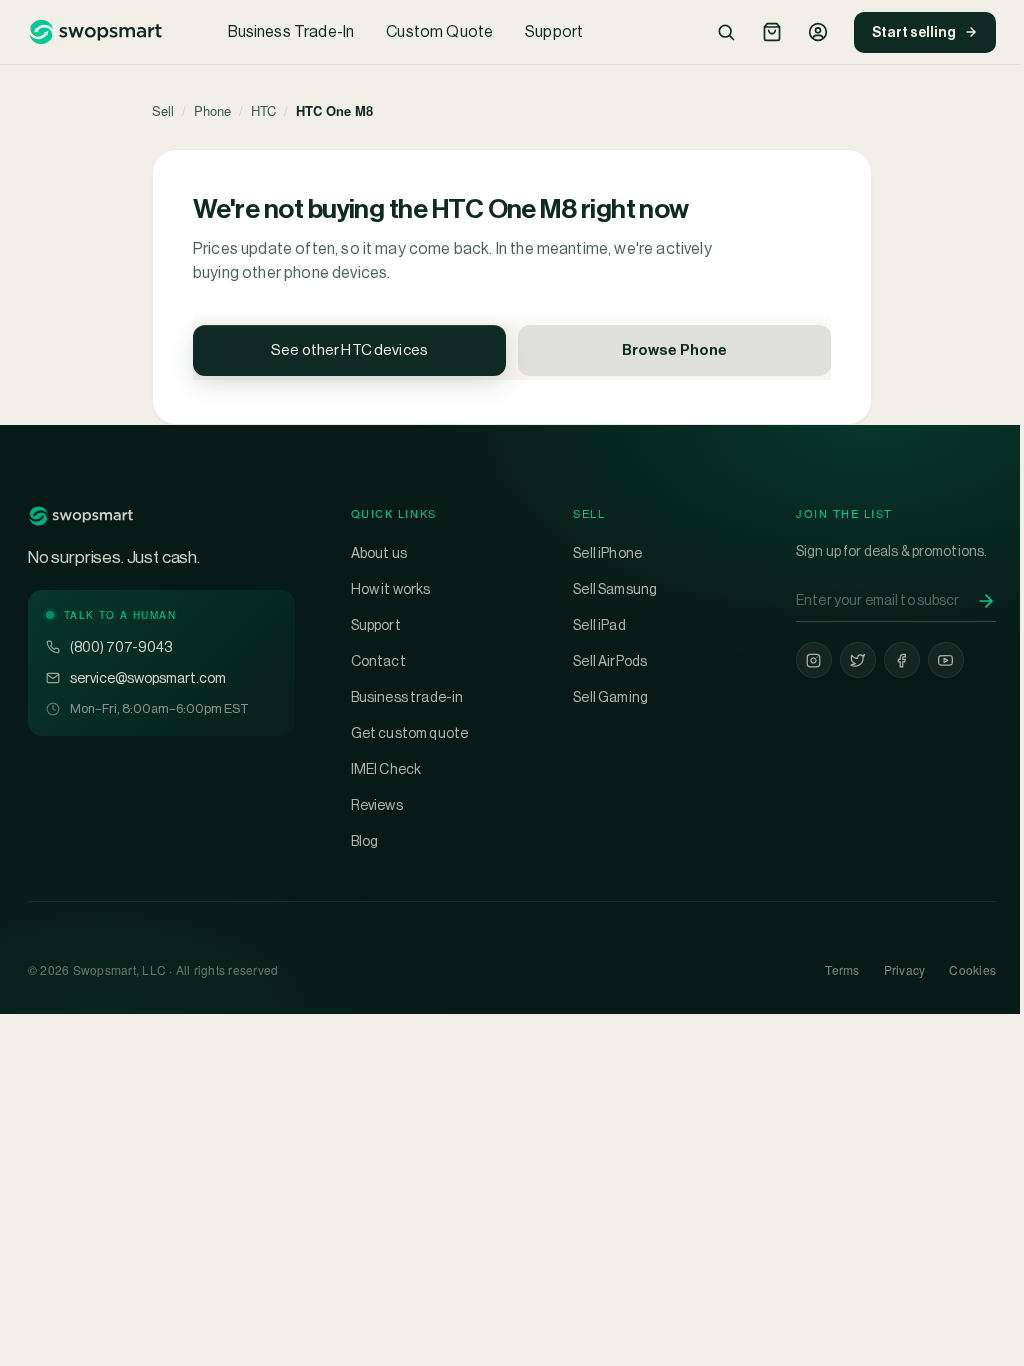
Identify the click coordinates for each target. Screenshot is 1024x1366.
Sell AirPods (610, 661)
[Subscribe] (986, 601)
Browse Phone (674, 349)
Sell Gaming (610, 697)
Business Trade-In (291, 31)
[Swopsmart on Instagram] (814, 660)
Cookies (972, 969)
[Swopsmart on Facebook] (902, 660)
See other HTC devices (349, 349)
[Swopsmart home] (95, 32)
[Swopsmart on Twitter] (858, 660)
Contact (378, 661)
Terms (842, 969)
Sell (163, 110)
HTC (263, 110)
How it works (391, 589)
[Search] (726, 32)
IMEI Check (386, 769)
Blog (365, 841)
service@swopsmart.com (148, 678)
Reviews (377, 805)
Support (554, 31)
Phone (212, 110)
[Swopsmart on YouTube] (946, 660)
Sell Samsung (615, 589)
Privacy (905, 969)
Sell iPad (599, 625)
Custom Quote (439, 31)
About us (379, 553)
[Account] (818, 32)
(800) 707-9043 (121, 647)
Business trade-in (407, 697)
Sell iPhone (607, 553)
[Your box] (772, 32)
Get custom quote (410, 733)
